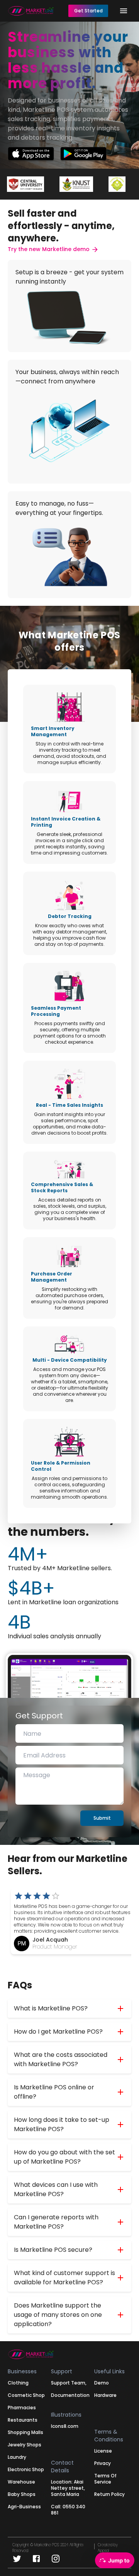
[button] (69, 2008)
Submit (102, 1818)
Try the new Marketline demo (49, 249)
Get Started (88, 11)
